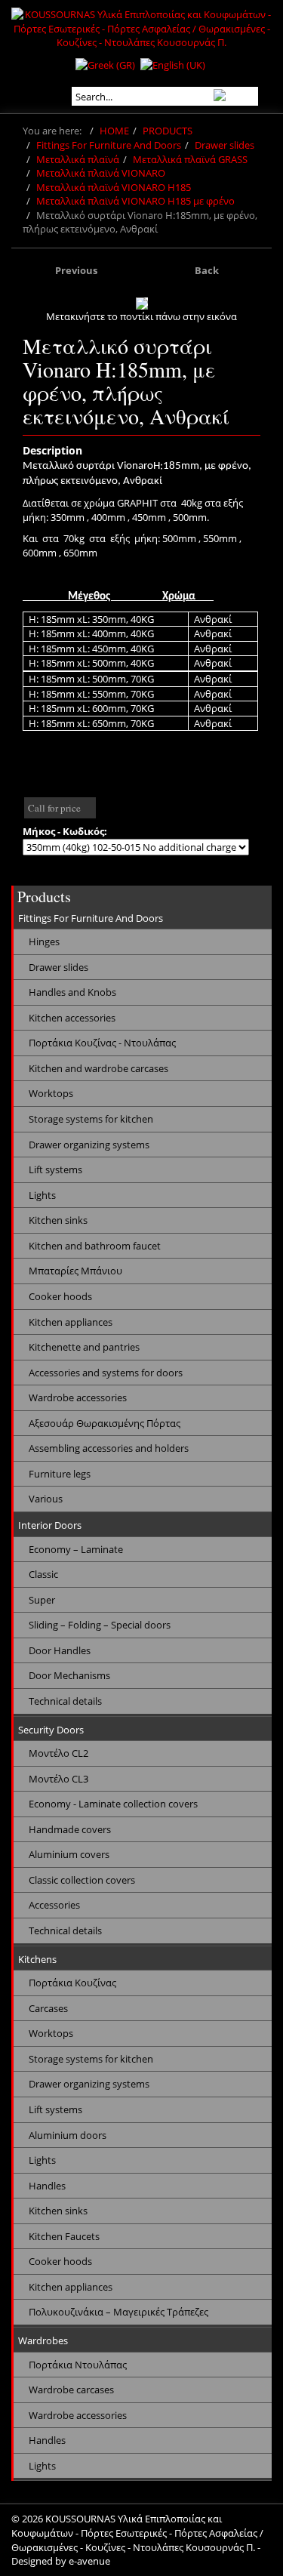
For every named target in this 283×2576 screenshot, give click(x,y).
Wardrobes (43, 2340)
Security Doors (51, 1730)
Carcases (48, 2008)
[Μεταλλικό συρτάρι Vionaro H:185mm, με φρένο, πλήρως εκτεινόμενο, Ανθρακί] (142, 304)
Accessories (54, 1905)
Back (207, 270)
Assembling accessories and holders (109, 1448)
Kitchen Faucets (64, 2236)
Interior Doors (50, 1525)
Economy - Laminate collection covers (113, 1804)
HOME (114, 131)
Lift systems (55, 1169)
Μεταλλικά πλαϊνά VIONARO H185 (114, 187)
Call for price (54, 808)
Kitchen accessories (72, 1018)
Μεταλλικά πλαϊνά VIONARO (101, 173)
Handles (47, 2186)
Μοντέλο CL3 (58, 1779)
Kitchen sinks (58, 1220)
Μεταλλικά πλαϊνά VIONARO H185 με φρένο (135, 201)
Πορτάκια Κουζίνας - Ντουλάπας (102, 1043)
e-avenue (89, 2561)
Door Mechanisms (69, 1675)
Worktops (51, 1093)
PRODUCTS (168, 131)
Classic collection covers (82, 1880)
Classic (43, 1574)
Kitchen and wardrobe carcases (98, 1068)
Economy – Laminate (76, 1549)
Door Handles (60, 1650)
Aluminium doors (68, 2135)
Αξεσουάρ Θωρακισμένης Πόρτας (105, 1423)
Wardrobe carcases (71, 2390)
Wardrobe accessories (78, 1397)
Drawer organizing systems (89, 1145)
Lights (42, 1195)
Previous (76, 270)
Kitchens (37, 1959)
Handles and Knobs (72, 992)
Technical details (65, 1701)
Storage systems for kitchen (91, 1119)
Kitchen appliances (71, 1322)
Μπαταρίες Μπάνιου (75, 1271)
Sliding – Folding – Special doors (100, 1625)
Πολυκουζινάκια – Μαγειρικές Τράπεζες (118, 2312)
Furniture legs (60, 1474)
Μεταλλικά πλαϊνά (78, 159)
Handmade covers (70, 1829)
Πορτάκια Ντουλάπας (78, 2365)
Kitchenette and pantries (84, 1347)
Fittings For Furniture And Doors (109, 145)
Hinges (44, 941)
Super (42, 1600)
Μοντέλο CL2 (58, 1753)
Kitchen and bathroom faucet (95, 1246)
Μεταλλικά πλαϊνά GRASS (190, 159)
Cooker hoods (60, 1296)
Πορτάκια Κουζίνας (72, 1983)
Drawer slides (225, 145)
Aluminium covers (69, 1854)
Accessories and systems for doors (106, 1373)
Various (46, 1499)
